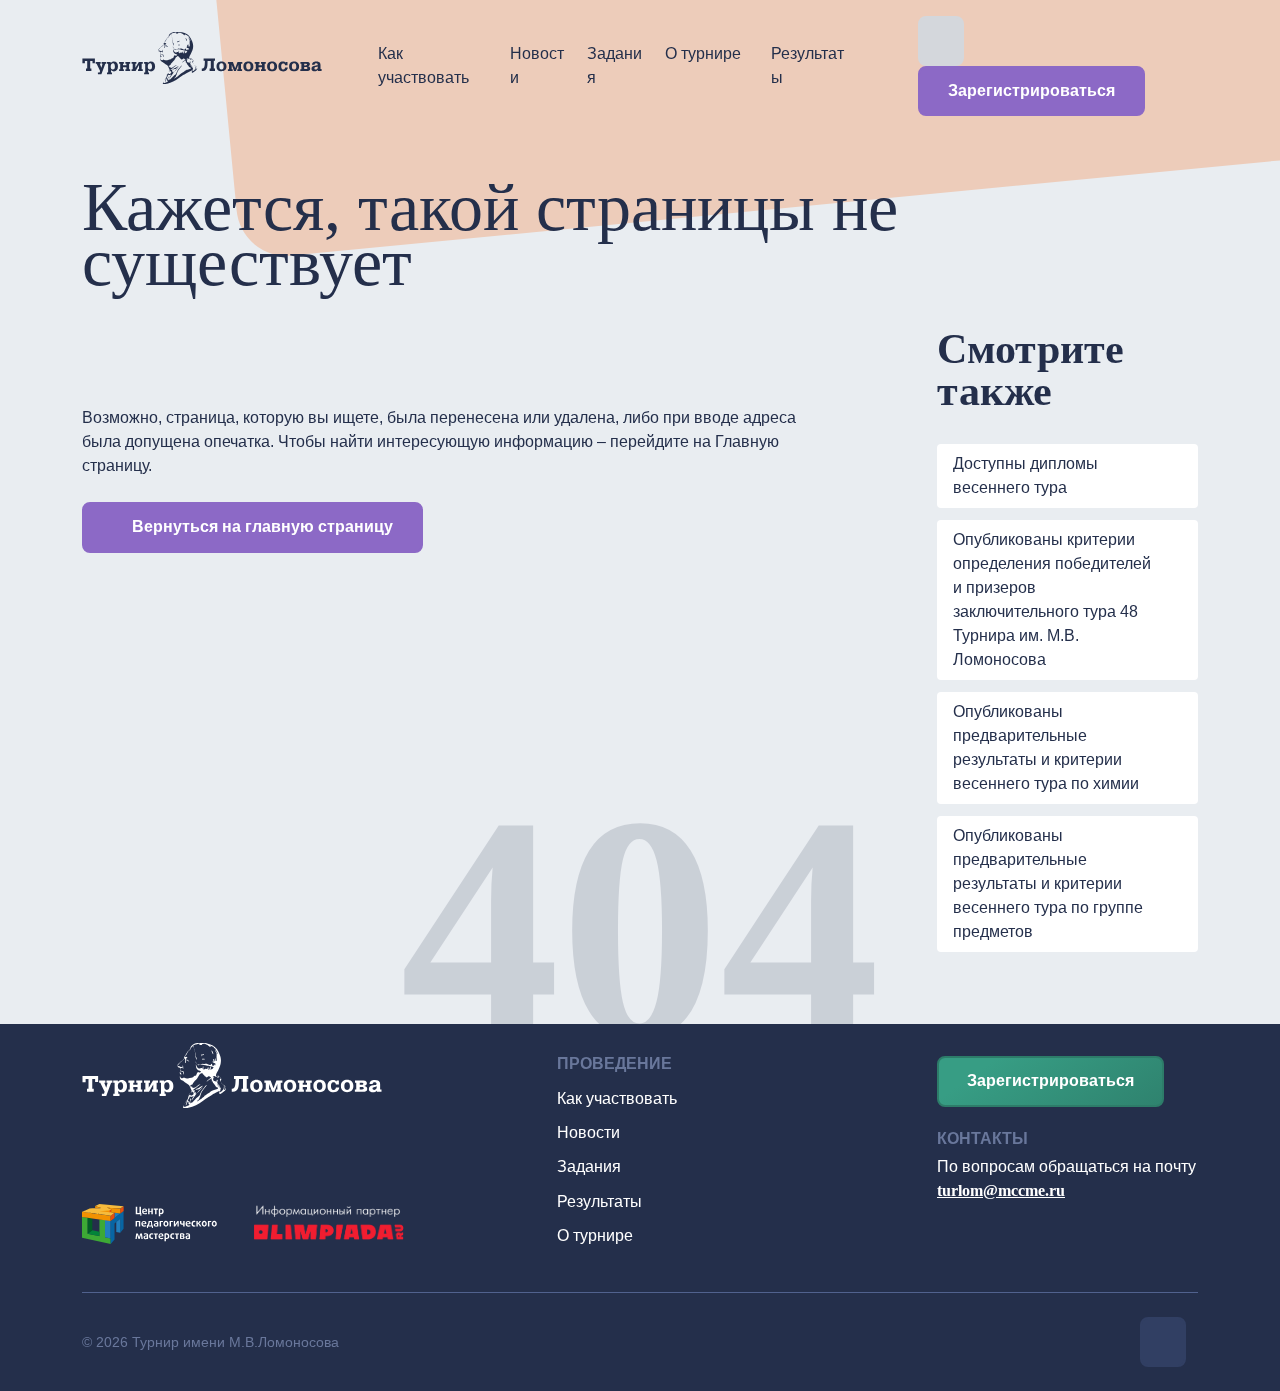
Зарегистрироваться (1031, 90)
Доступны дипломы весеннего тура (1025, 475)
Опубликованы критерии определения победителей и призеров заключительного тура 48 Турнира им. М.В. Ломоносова (1052, 599)
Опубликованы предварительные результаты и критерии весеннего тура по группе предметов (1048, 883)
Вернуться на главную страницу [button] (262, 526)
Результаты (807, 65)
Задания (614, 65)
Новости (537, 65)
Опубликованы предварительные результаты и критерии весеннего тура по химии (1046, 747)
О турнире (703, 53)
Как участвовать (423, 65)
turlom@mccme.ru (1001, 1190)
